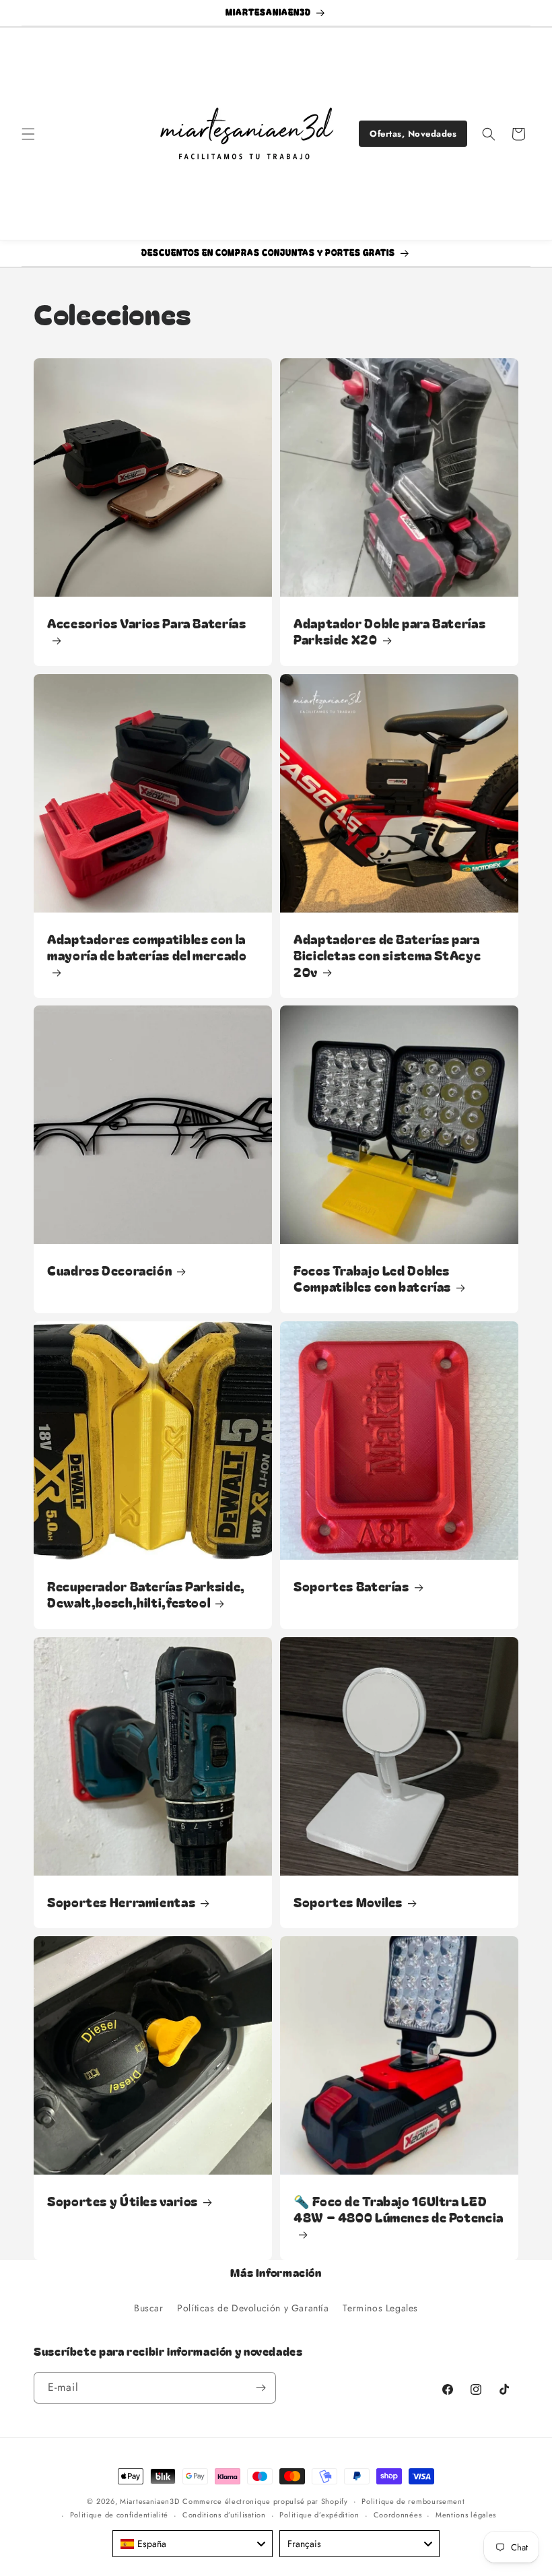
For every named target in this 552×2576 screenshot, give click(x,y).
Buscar (149, 2308)
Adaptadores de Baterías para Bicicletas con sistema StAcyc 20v (387, 955)
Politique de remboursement (413, 2501)
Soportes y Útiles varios (123, 2201)
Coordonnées (398, 2515)
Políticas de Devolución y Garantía (253, 2308)
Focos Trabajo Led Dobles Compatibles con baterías (372, 1279)
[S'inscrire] (261, 2388)
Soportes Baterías (351, 1586)
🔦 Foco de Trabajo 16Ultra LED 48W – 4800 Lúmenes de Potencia (399, 2209)
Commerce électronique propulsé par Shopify (265, 2501)
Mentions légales (466, 2515)
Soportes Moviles (348, 1902)
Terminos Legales (380, 2308)
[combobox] (193, 2544)
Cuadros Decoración (109, 1270)
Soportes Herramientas (121, 1902)
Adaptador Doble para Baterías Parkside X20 (389, 631)
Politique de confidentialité (119, 2515)
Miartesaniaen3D (150, 2501)
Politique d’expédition (319, 2515)
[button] (28, 134)
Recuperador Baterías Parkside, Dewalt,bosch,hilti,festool (146, 1594)
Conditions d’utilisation (224, 2515)
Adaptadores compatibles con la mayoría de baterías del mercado (147, 947)
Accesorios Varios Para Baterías (147, 623)
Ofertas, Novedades (413, 134)
